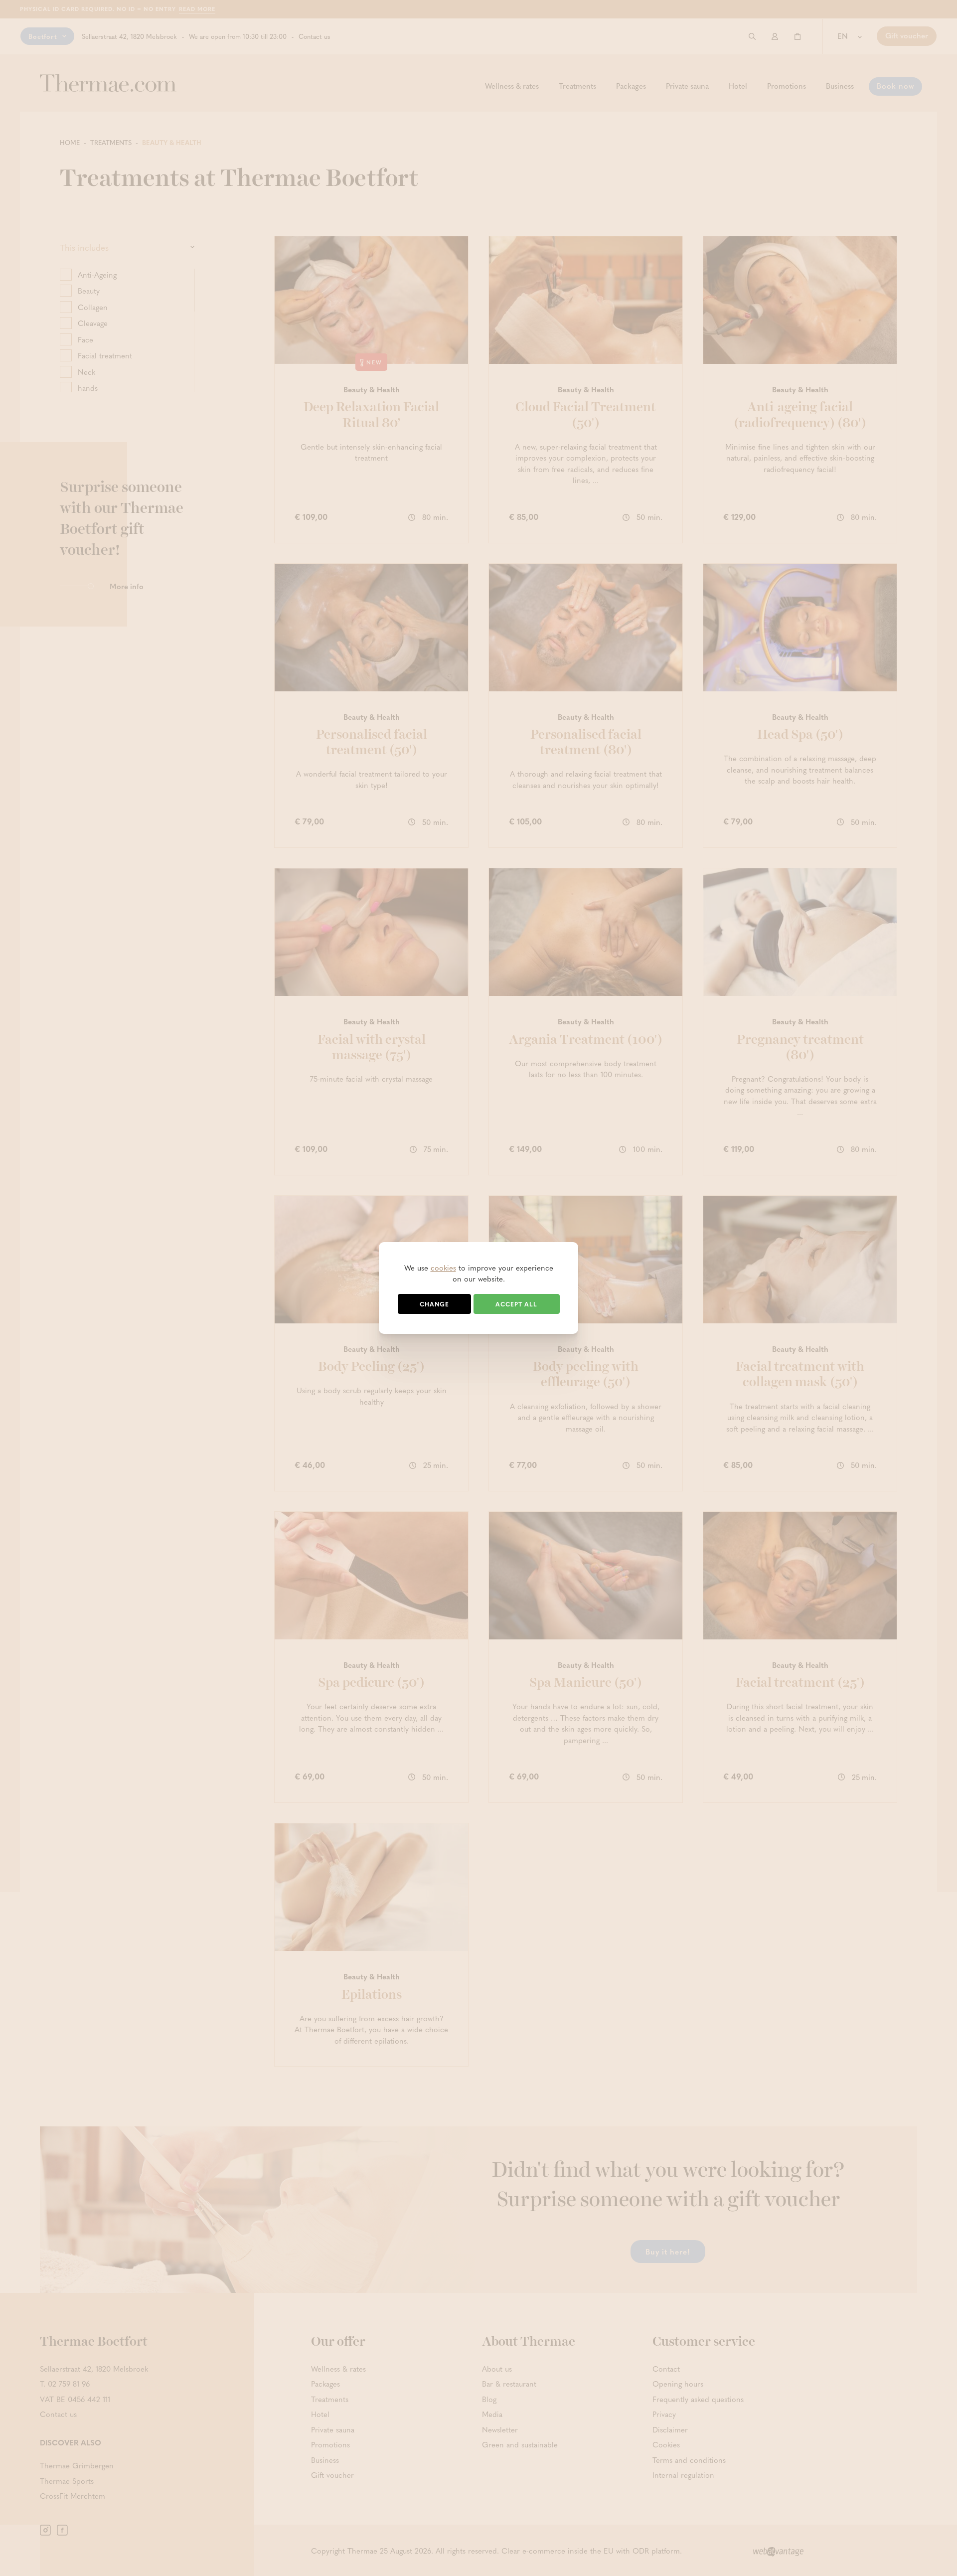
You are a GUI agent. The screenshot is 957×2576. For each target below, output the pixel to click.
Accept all (516, 1304)
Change (434, 1304)
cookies (443, 1268)
